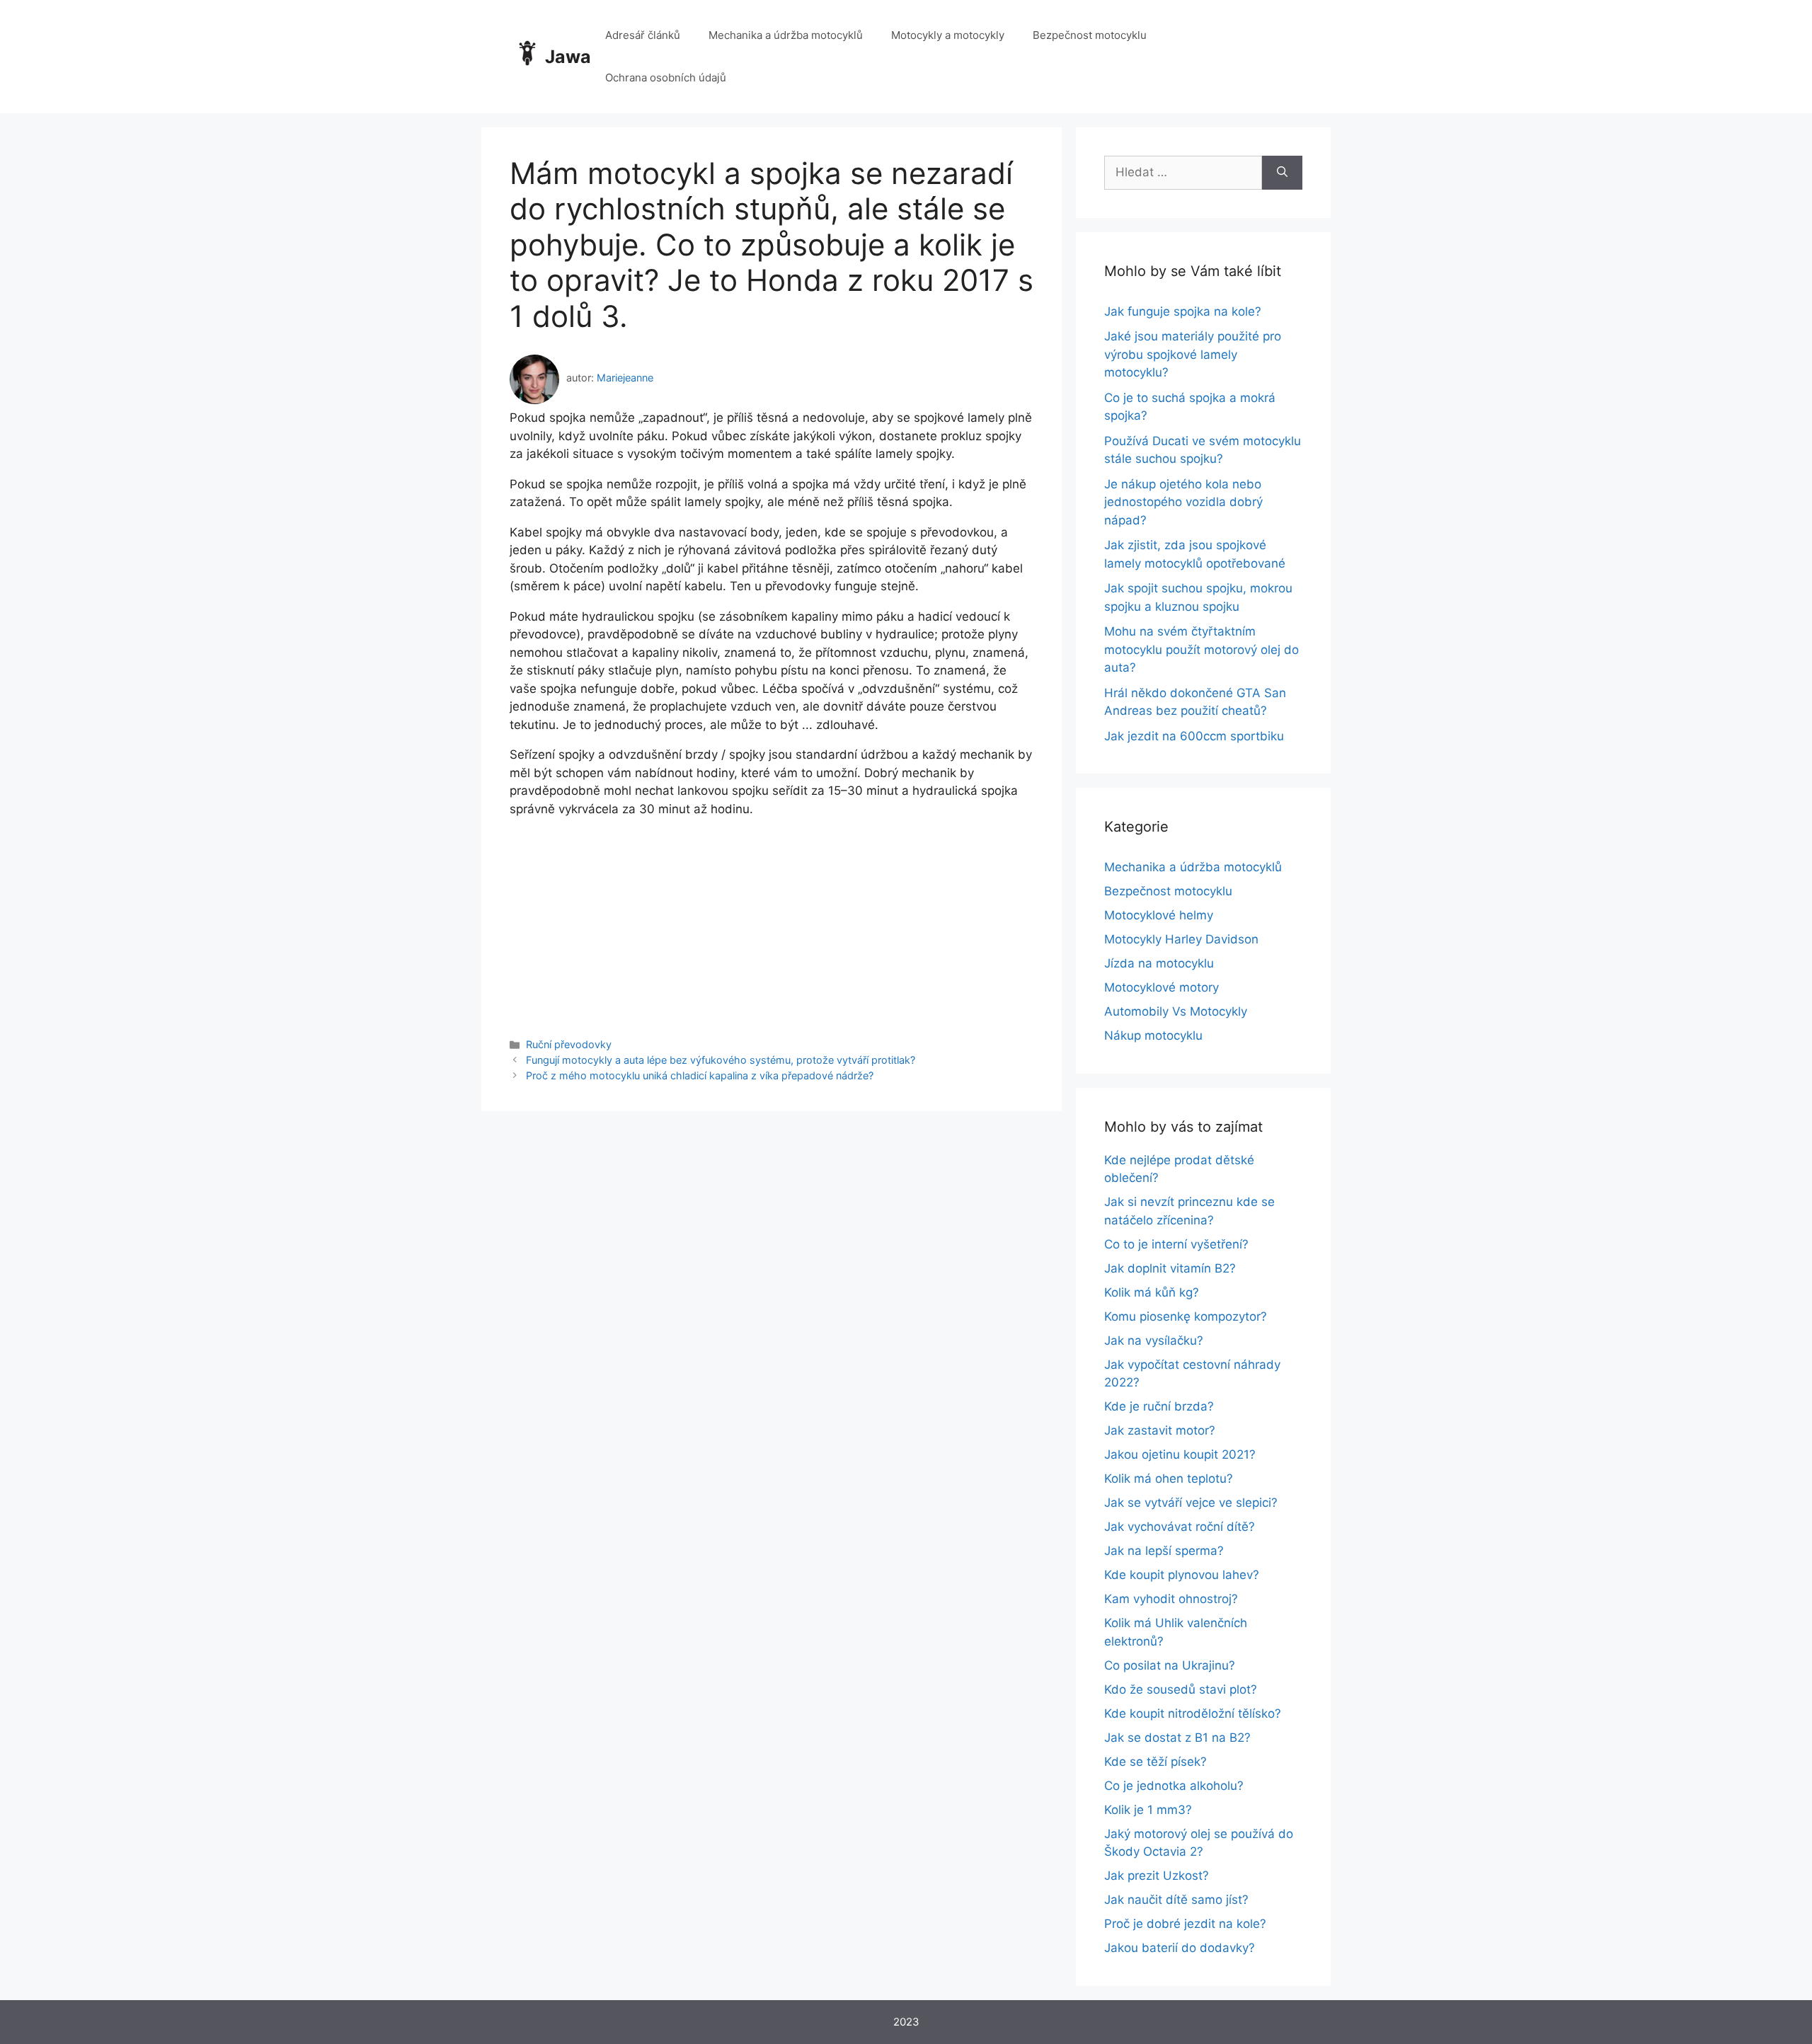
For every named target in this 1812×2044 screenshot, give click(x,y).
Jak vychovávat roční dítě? (1180, 1527)
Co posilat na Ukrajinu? (1170, 1665)
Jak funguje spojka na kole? (1183, 311)
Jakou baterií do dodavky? (1180, 1948)
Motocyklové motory (1162, 987)
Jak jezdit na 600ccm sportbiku (1194, 736)
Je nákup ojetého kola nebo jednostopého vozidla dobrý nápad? (1183, 502)
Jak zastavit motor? (1160, 1430)
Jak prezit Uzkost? (1157, 1876)
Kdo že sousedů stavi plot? (1181, 1689)
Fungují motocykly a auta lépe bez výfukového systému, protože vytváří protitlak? (721, 1060)
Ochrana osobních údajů (666, 77)
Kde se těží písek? (1156, 1762)
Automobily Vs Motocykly (1176, 1011)
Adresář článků (643, 35)
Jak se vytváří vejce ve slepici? (1191, 1503)
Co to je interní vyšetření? (1176, 1244)
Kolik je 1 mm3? (1148, 1810)
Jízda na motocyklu (1159, 963)
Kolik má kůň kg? (1152, 1292)
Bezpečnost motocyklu (1090, 35)
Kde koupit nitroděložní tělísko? (1193, 1713)
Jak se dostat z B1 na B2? (1177, 1738)
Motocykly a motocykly (948, 35)
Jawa (568, 57)
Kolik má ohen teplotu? (1169, 1479)
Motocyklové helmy (1159, 915)
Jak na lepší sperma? (1164, 1551)
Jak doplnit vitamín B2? (1170, 1268)
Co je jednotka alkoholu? (1174, 1786)
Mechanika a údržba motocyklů (786, 35)
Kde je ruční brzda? (1159, 1406)
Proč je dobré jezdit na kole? (1185, 1924)
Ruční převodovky (569, 1044)
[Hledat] (1282, 173)
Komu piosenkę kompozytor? (1186, 1316)
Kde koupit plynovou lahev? (1182, 1575)
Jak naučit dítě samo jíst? (1176, 1900)
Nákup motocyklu (1153, 1035)
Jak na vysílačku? (1154, 1340)
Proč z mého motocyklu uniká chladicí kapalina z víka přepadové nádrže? (700, 1075)
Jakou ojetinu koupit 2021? (1180, 1454)
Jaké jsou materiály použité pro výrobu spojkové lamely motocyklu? (1193, 354)
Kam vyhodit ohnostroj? (1171, 1599)
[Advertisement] (772, 917)
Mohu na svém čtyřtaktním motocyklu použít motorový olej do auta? (1202, 649)
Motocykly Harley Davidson (1181, 939)
